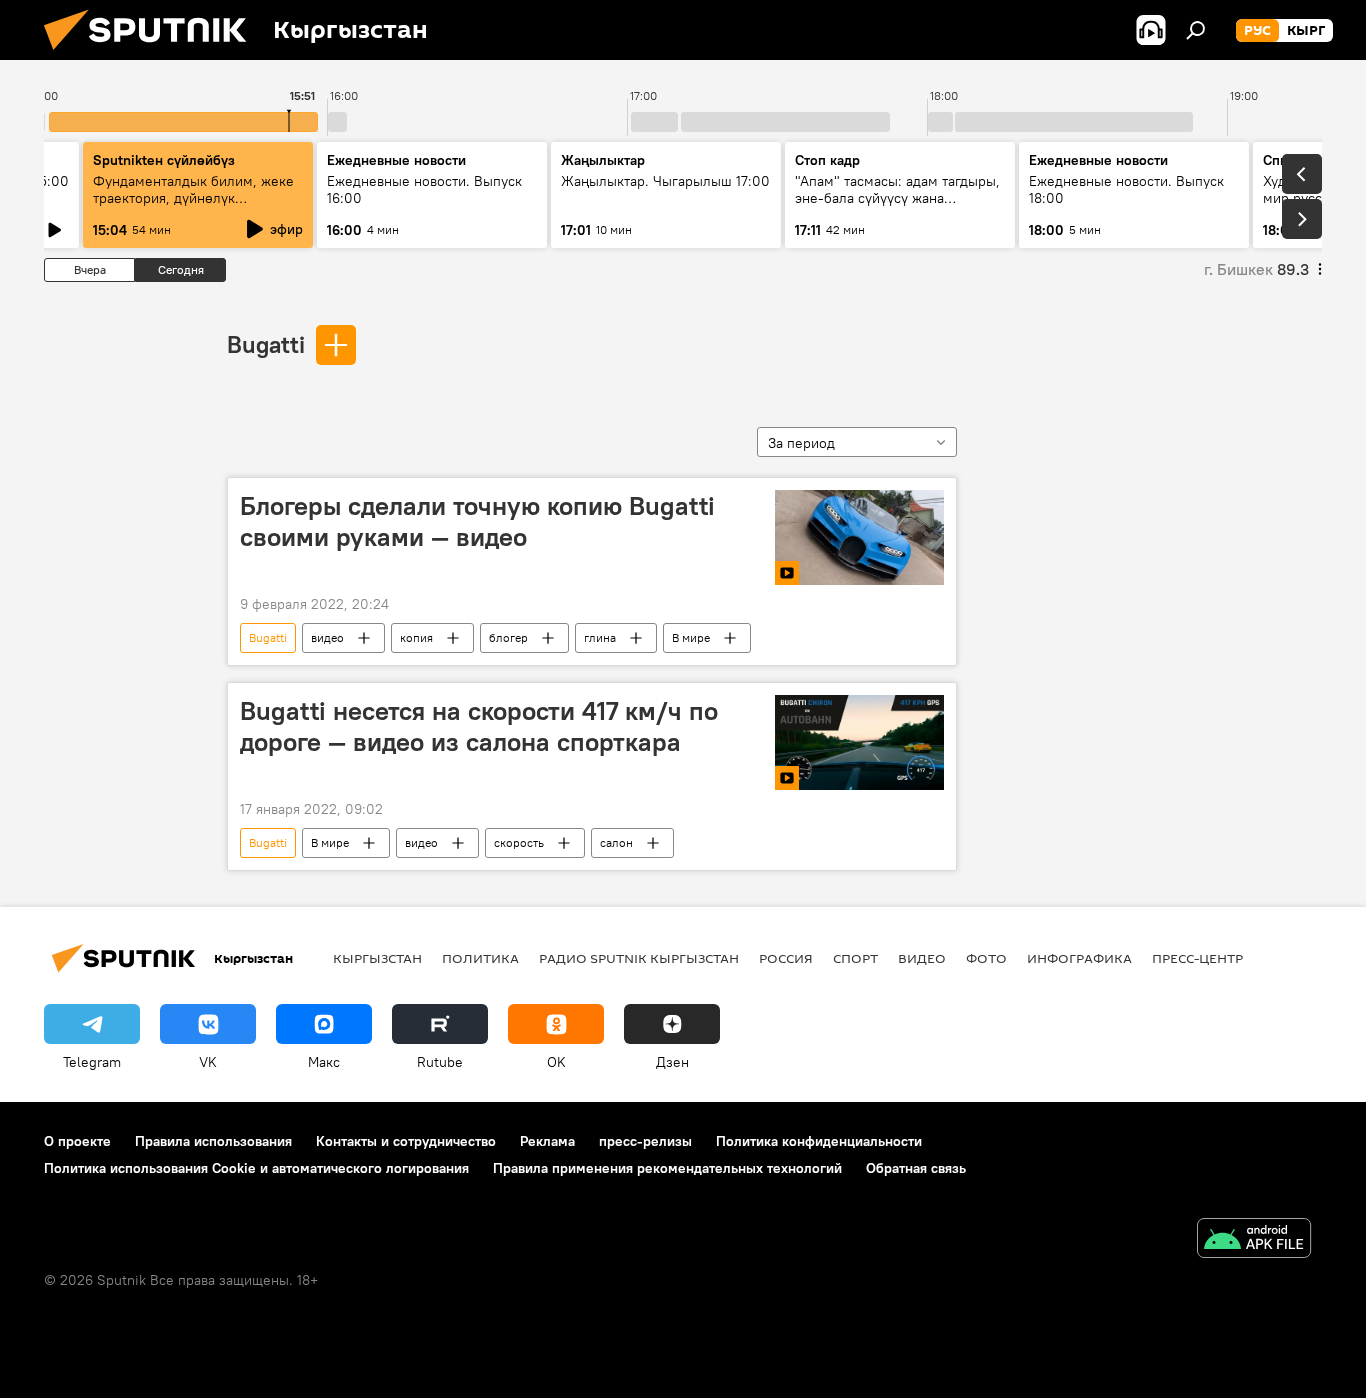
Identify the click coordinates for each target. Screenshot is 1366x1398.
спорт (855, 958)
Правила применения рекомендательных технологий (667, 1168)
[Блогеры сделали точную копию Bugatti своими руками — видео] (859, 537)
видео (327, 637)
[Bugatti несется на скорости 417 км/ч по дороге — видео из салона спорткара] (859, 742)
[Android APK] (1254, 1240)
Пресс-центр (1197, 958)
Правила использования (213, 1141)
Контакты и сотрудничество (406, 1141)
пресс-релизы (645, 1141)
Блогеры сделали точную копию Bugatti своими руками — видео (477, 521)
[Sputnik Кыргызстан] (153, 55)
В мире (691, 637)
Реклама (547, 1141)
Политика (480, 958)
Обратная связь (916, 1168)
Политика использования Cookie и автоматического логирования (256, 1168)
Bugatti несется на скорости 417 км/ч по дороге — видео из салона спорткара (479, 726)
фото (986, 958)
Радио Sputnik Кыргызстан (639, 958)
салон (616, 842)
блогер (508, 637)
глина (600, 637)
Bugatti (266, 344)
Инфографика (1079, 958)
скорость (519, 842)
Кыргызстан (377, 958)
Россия (786, 958)
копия (416, 637)
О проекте (77, 1141)
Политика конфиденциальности (819, 1141)
